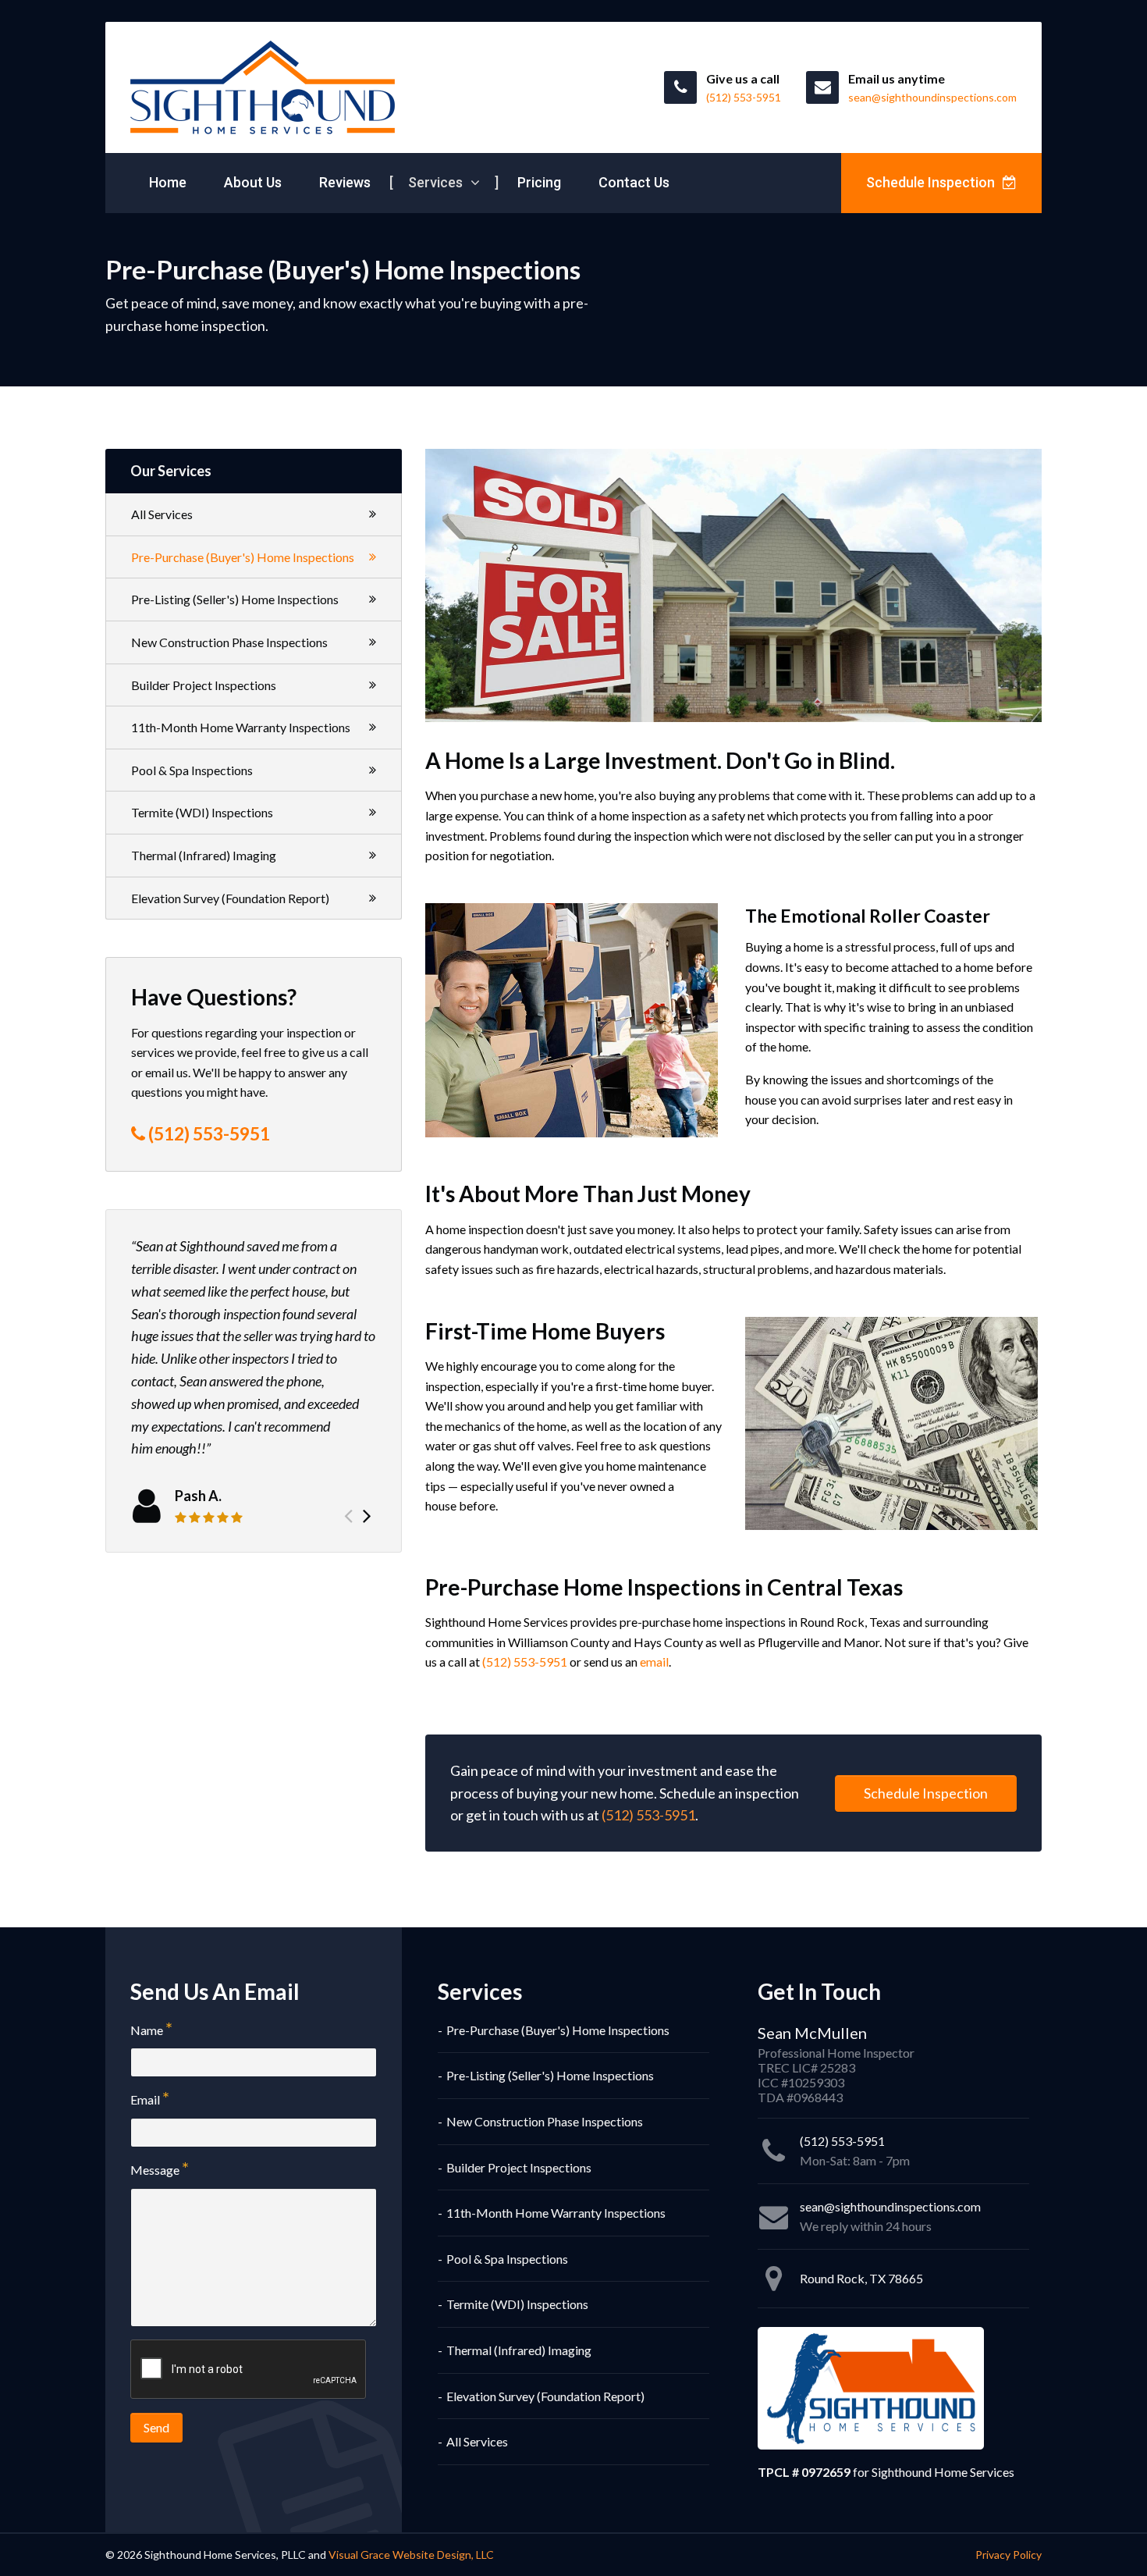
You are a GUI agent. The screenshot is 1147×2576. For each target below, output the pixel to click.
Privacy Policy (1009, 2555)
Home (168, 182)
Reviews (345, 182)
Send (156, 2427)
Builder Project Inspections (204, 685)
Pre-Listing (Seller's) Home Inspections (235, 599)
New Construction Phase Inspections (229, 642)
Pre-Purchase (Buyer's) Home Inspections (243, 557)
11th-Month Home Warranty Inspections (241, 727)
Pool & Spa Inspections (192, 770)
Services (437, 182)
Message (155, 2170)
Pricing (539, 182)
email (654, 1662)
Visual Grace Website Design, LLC (411, 2555)
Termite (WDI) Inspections (202, 812)
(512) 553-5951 (525, 1662)
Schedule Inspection (932, 182)
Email (145, 2099)
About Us (253, 182)
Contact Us (634, 182)
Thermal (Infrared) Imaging (204, 855)
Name (147, 2030)
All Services (162, 514)
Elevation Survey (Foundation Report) (230, 898)
